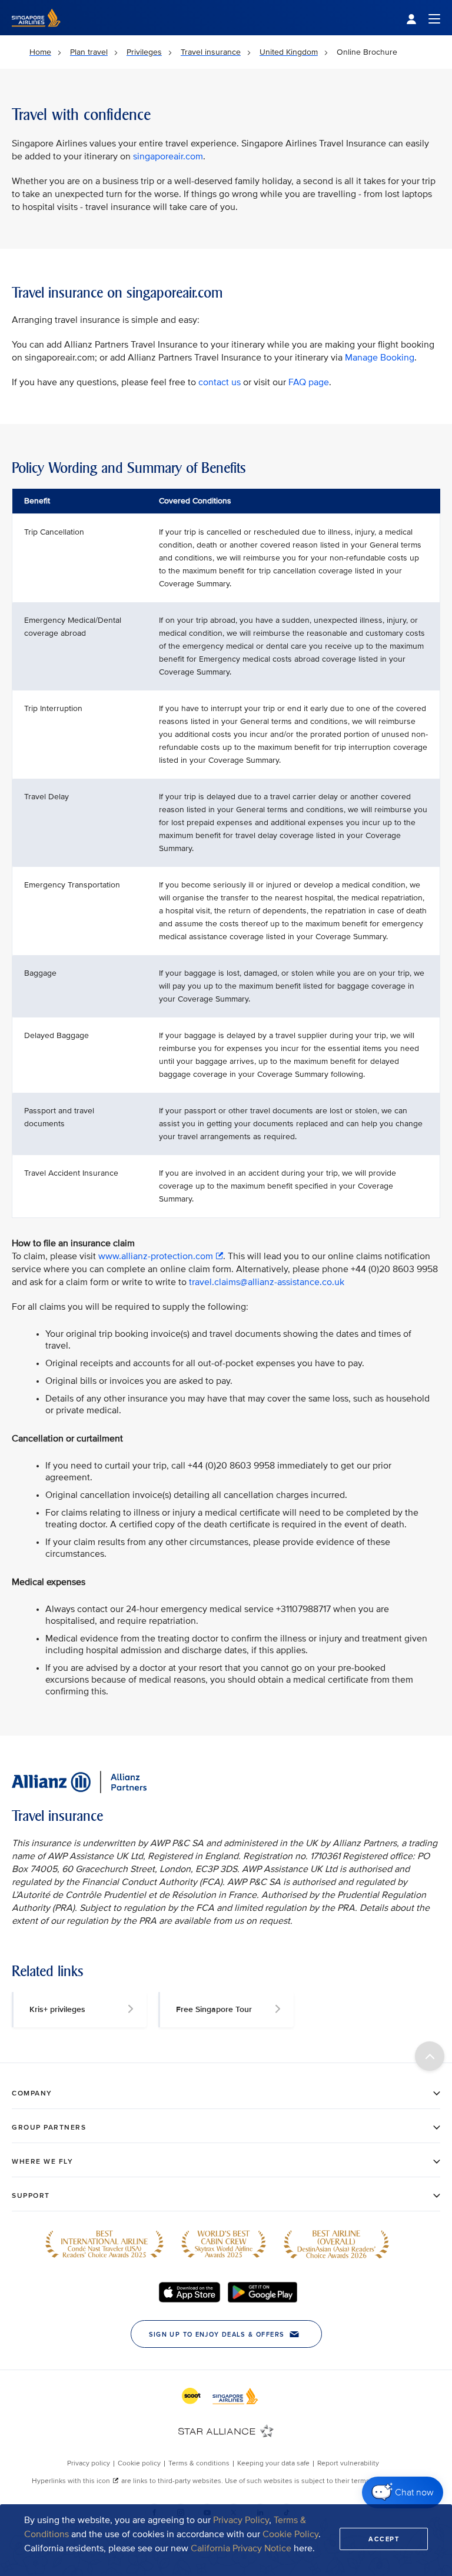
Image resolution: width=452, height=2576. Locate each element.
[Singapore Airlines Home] (36, 33)
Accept (384, 2539)
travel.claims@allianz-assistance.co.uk (267, 1282)
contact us (220, 382)
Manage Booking (380, 358)
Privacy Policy (241, 2520)
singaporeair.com (168, 156)
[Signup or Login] (423, 18)
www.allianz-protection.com (156, 1256)
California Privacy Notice (241, 2548)
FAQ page (309, 382)
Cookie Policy (290, 2534)
